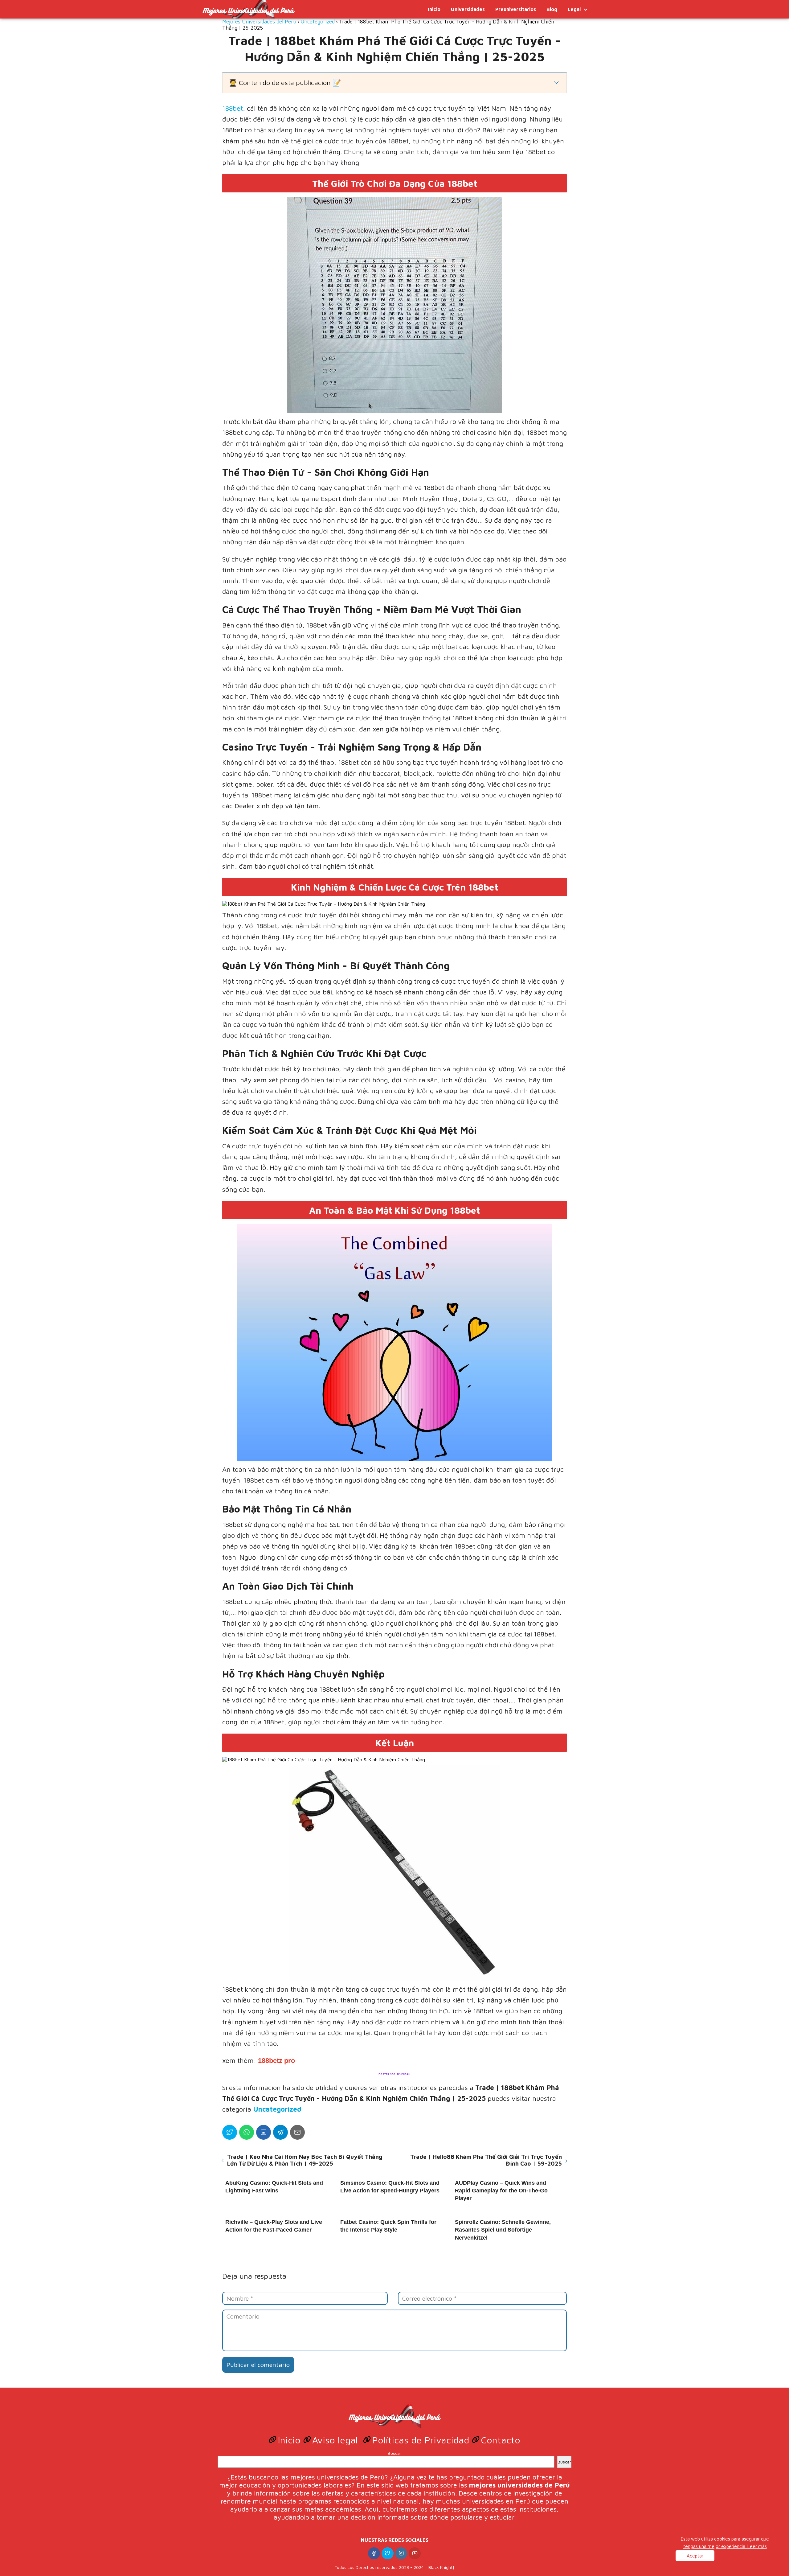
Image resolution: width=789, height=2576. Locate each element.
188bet (233, 108)
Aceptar (695, 2556)
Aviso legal (336, 2440)
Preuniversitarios (516, 9)
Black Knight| (442, 2567)
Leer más (757, 2546)
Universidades (468, 9)
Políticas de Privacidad (422, 2440)
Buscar (394, 2453)
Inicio (434, 9)
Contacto (501, 2440)
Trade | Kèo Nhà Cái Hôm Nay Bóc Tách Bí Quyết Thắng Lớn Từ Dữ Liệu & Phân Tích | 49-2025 (305, 2160)
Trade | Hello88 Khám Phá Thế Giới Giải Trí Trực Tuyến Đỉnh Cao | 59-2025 (486, 2160)
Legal (574, 9)
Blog (552, 9)
